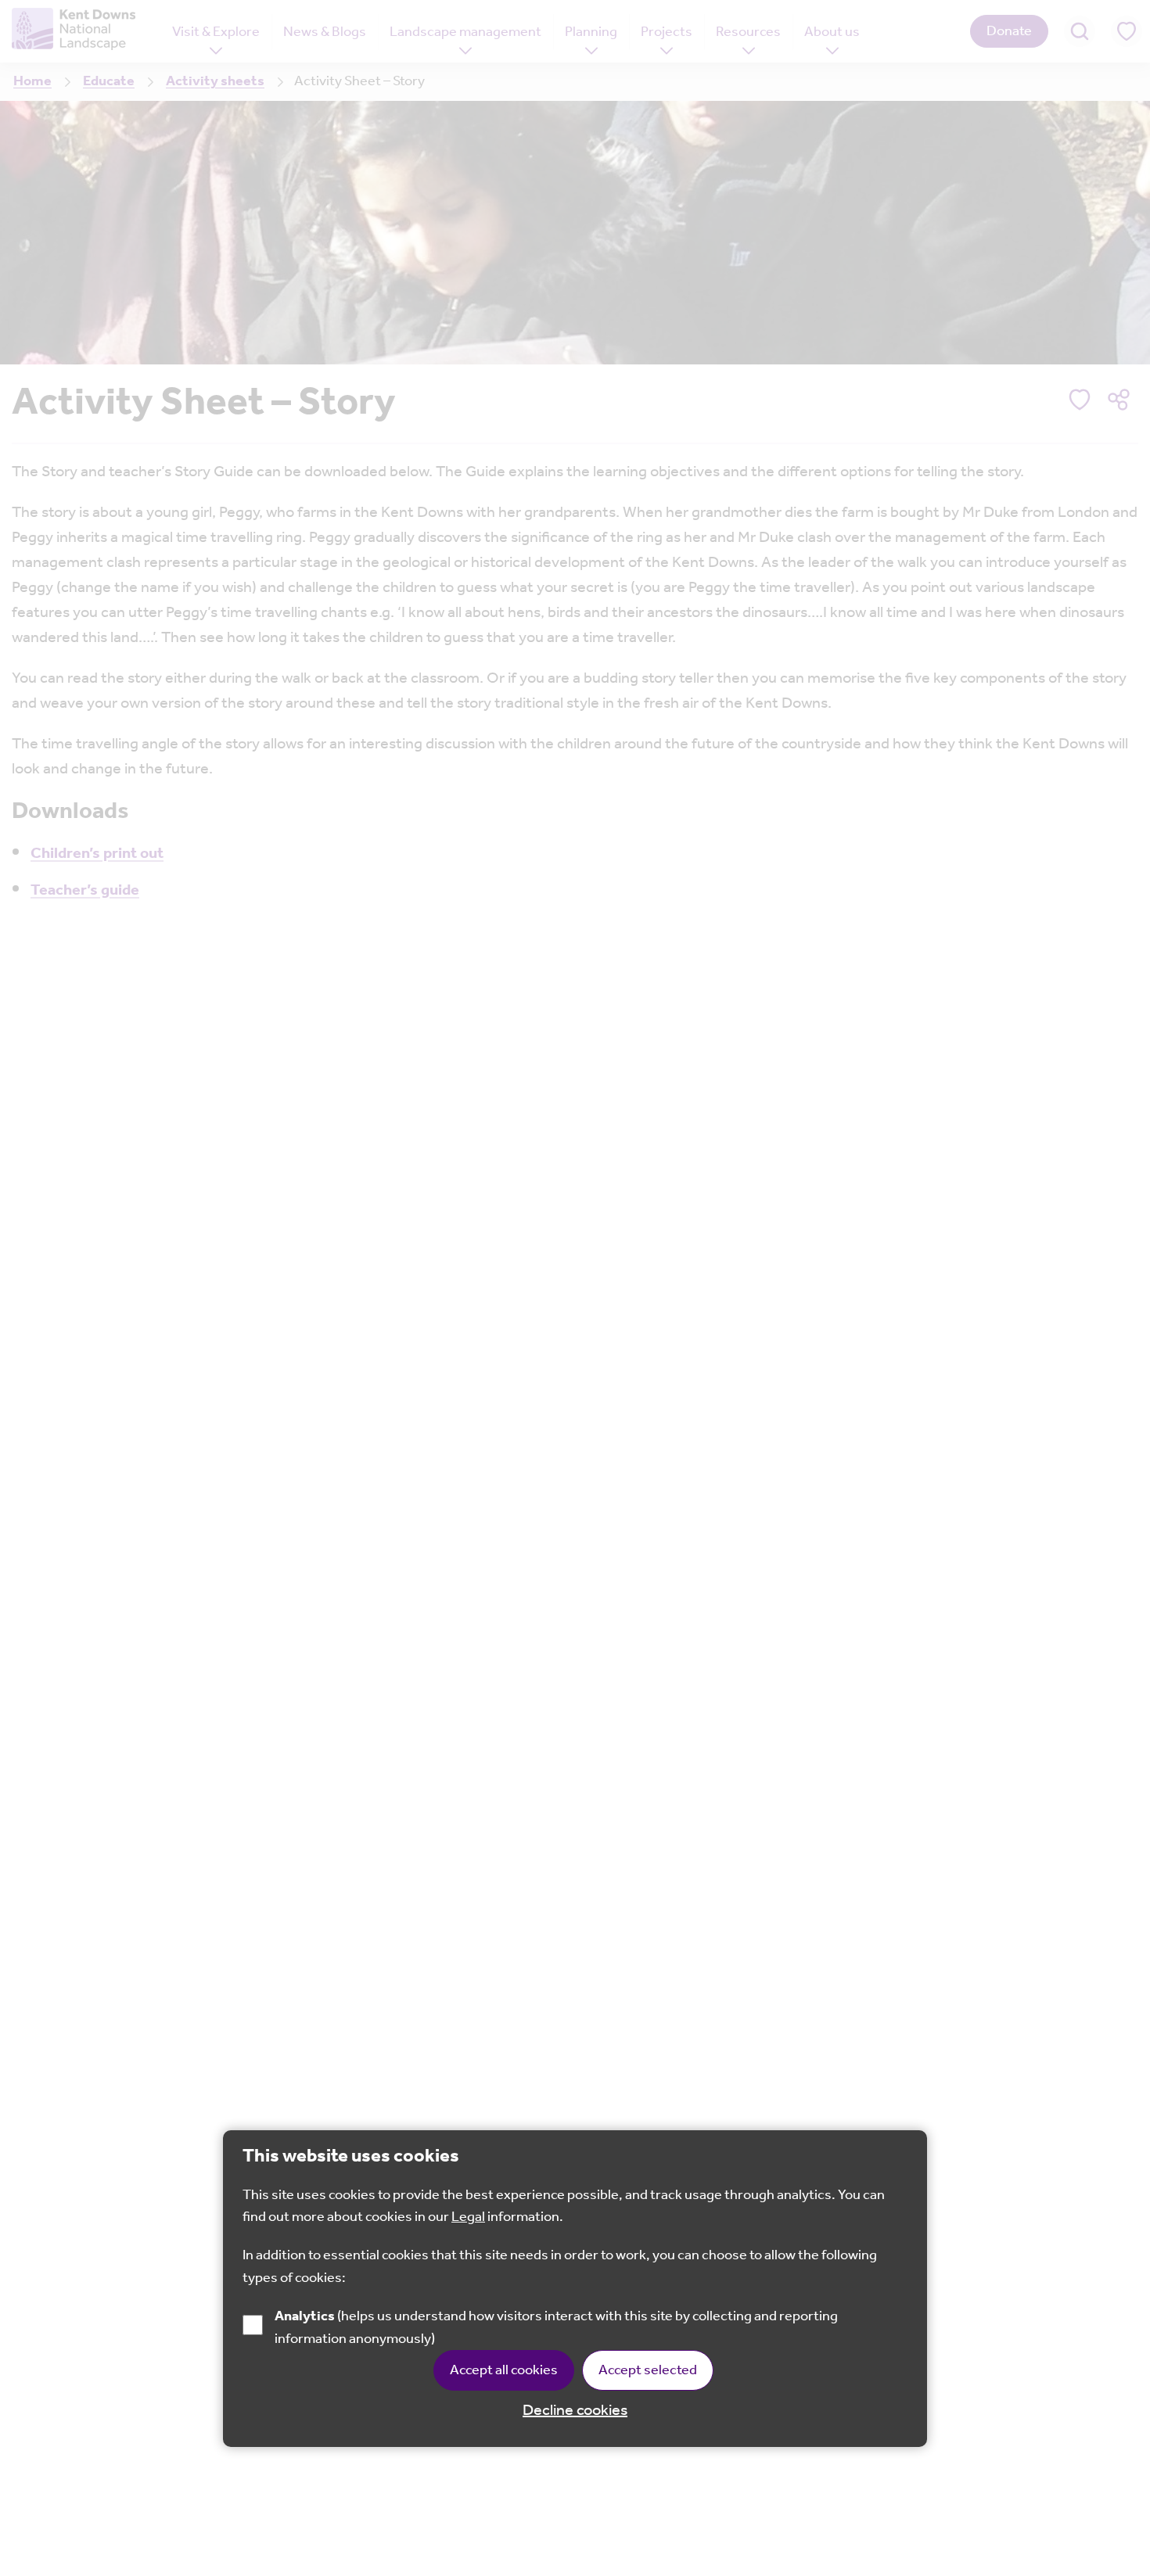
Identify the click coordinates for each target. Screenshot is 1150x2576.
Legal (468, 2217)
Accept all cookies (504, 2370)
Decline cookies (575, 2411)
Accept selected (648, 2370)
